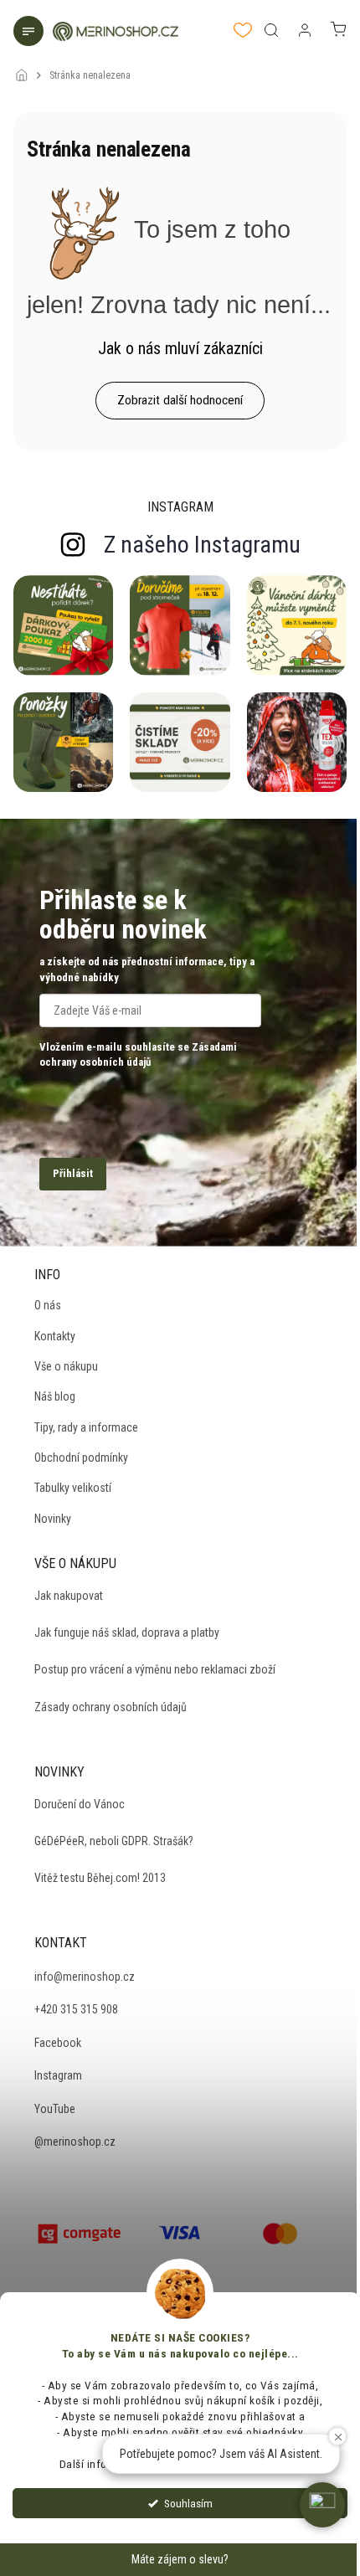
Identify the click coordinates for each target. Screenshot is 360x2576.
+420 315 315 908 (76, 2009)
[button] (322, 2505)
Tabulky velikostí (73, 1488)
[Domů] (26, 64)
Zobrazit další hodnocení (180, 400)
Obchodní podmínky (81, 1458)
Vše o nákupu (66, 1366)
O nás (48, 1305)
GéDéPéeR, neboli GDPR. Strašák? (114, 1841)
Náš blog (55, 1396)
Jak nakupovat (69, 1596)
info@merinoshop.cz (85, 1977)
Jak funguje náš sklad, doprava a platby (127, 1632)
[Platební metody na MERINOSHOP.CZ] (80, 2232)
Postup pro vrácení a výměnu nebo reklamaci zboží (155, 1669)
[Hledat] (271, 30)
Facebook (58, 2043)
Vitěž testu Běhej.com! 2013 (100, 1878)
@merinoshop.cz (75, 2142)
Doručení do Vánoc (80, 1804)
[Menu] (30, 33)
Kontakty (55, 1336)
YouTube (55, 2109)
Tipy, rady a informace (86, 1427)
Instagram (58, 2075)
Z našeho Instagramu (202, 545)
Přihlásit (73, 1173)
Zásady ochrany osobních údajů (111, 1707)
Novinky (53, 1519)
